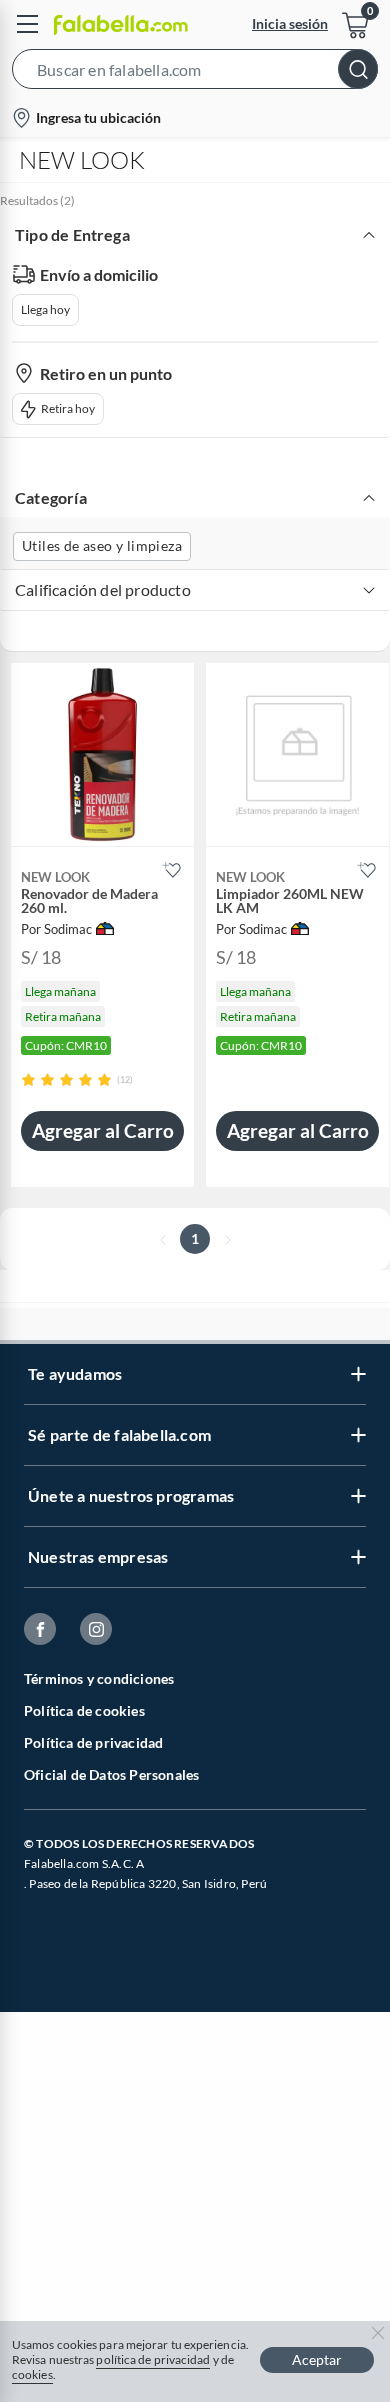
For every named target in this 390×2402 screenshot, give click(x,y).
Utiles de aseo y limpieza (102, 545)
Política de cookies (84, 1710)
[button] (195, 73)
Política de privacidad (93, 1742)
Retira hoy (68, 408)
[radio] (28, 1079)
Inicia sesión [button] (290, 23)
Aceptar (317, 2359)
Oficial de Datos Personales (111, 1774)
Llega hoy (45, 309)
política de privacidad (153, 2359)
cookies (32, 2374)
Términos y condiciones (99, 1678)
